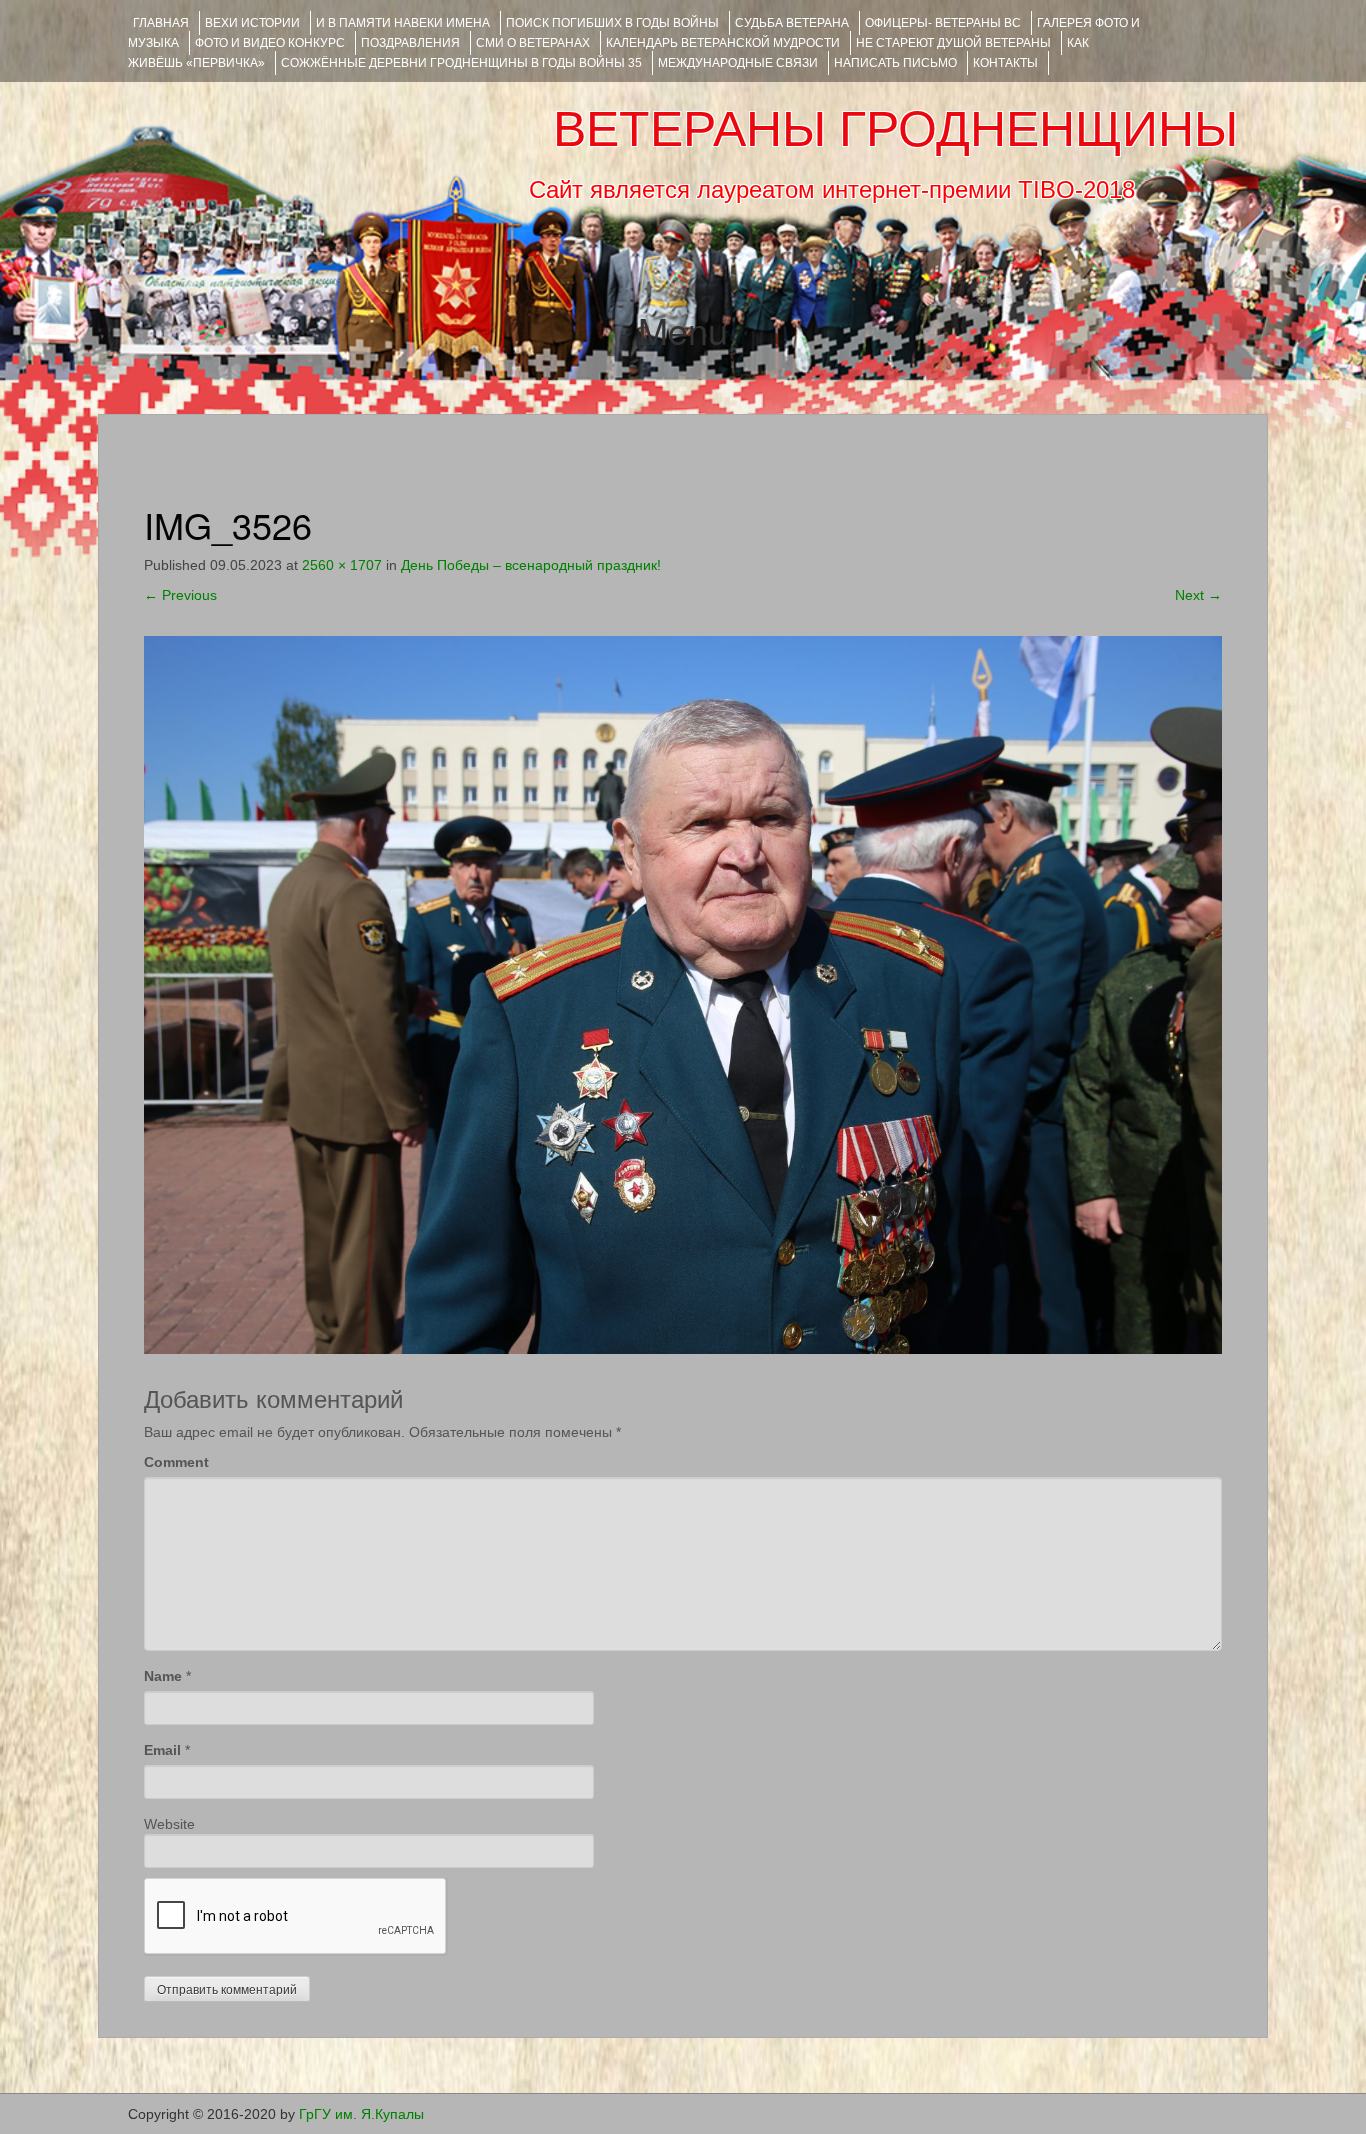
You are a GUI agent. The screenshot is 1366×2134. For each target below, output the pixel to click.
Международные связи (738, 63)
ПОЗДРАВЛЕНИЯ (410, 43)
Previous (180, 595)
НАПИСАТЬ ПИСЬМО (895, 63)
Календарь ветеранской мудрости (723, 43)
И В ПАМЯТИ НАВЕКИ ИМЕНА (403, 23)
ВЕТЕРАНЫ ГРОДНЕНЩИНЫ (895, 129)
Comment (176, 1462)
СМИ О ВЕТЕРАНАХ (533, 43)
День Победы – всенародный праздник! (531, 565)
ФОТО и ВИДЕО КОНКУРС (270, 43)
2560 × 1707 (342, 565)
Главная (161, 23)
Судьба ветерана (792, 23)
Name (163, 1676)
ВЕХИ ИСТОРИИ (252, 23)
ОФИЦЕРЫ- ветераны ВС (943, 23)
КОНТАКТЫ (1005, 63)
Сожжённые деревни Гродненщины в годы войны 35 (461, 63)
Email (162, 1750)
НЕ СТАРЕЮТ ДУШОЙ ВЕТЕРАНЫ (953, 43)
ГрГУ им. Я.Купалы (361, 2114)
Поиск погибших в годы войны (612, 23)
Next (1198, 595)
